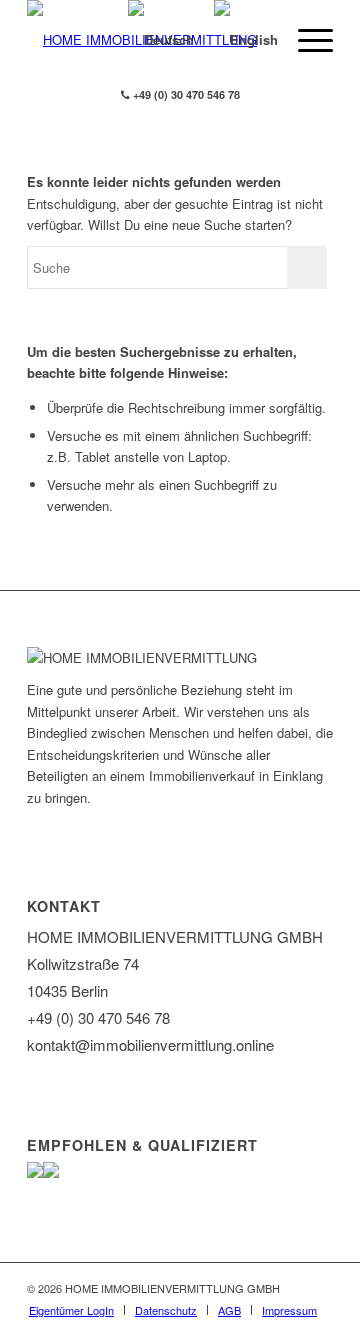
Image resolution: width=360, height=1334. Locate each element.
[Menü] (305, 40)
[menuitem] (71, 1310)
